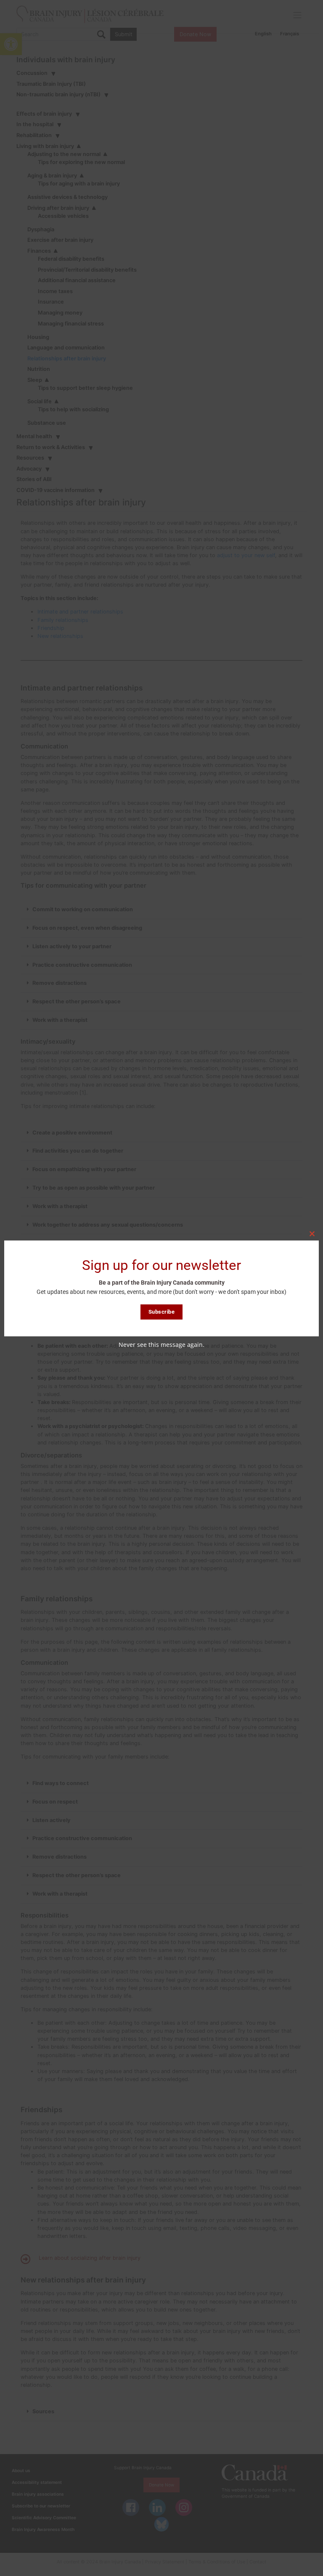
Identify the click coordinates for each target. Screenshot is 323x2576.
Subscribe (162, 1312)
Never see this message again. (161, 1345)
